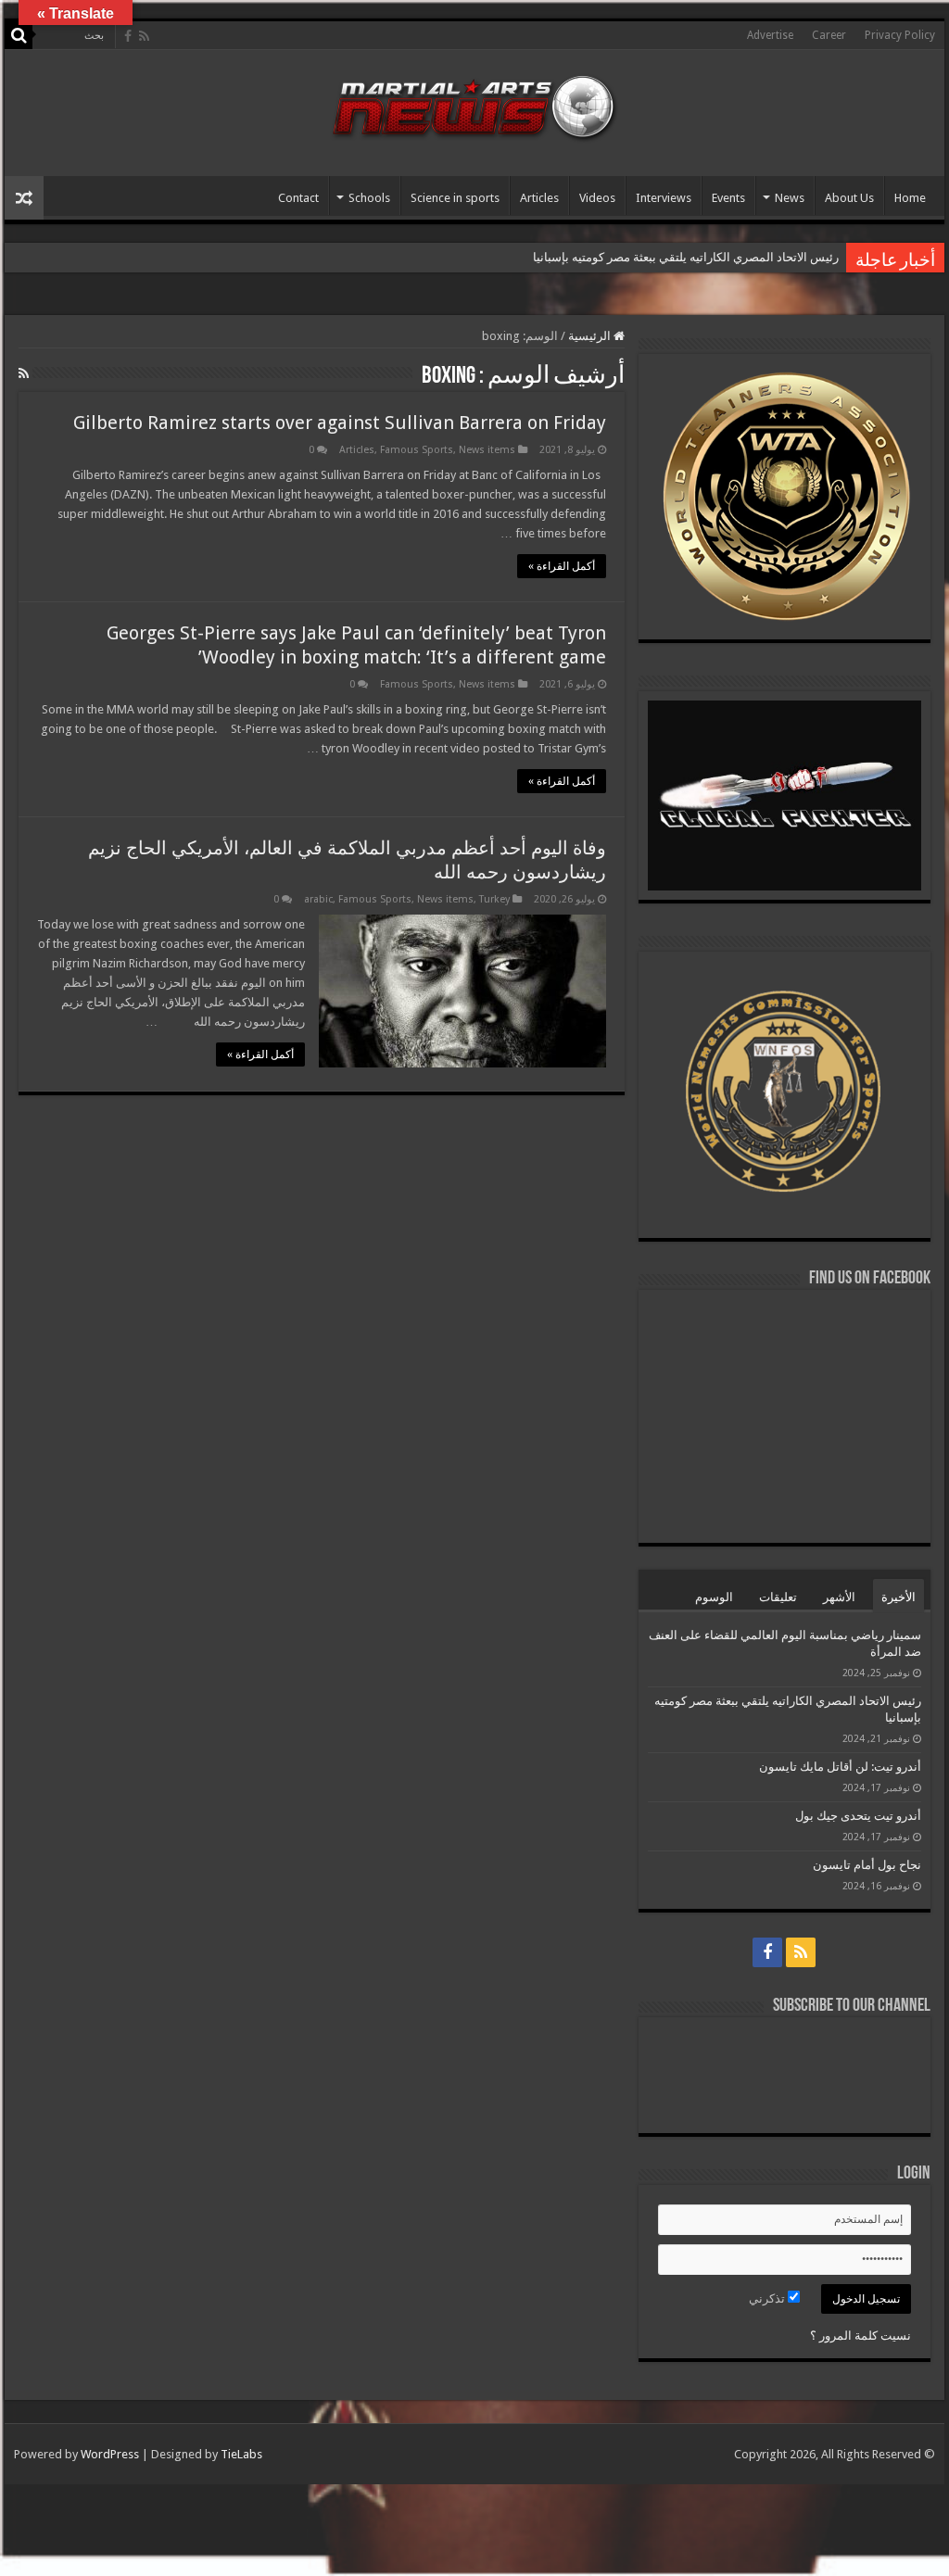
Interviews (664, 198)
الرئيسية (591, 336)
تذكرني (768, 2298)
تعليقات (778, 1597)
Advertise (770, 35)
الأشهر (839, 1597)
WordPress (110, 2454)
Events (728, 198)
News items (487, 450)
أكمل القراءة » (562, 566)
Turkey (494, 899)
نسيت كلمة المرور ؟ (860, 2336)
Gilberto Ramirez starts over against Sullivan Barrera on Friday (340, 423)
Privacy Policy (900, 35)
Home (910, 198)
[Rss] (144, 36)
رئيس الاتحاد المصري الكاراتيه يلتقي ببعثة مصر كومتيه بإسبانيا (684, 257)
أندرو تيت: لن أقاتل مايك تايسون (840, 1767)
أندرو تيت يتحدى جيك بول (858, 1816)
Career (829, 35)
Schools (369, 198)
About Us (849, 198)
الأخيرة (898, 1597)
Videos (597, 198)
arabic (318, 899)
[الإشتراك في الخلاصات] (24, 373)
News (790, 198)
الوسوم (714, 1597)
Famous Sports (417, 450)
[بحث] (19, 35)
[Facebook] (128, 36)
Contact (298, 198)
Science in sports (455, 198)
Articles (539, 198)
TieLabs (241, 2454)
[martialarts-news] (474, 105)
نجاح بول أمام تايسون (867, 1865)
